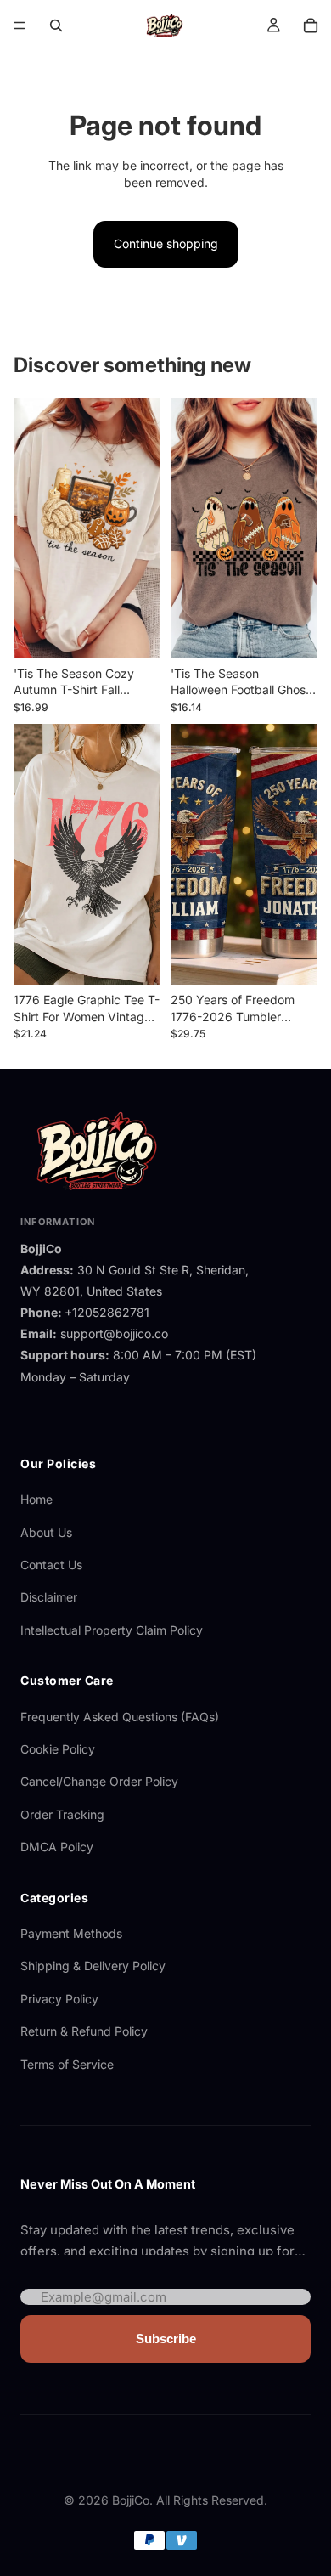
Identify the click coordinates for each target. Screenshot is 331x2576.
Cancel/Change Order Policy (99, 1781)
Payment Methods (71, 1933)
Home (36, 1499)
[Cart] (311, 25)
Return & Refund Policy (84, 2031)
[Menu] (20, 25)
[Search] (56, 25)
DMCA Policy (57, 1847)
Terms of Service (67, 2064)
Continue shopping (166, 243)
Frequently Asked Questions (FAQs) (120, 1717)
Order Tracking (62, 1814)
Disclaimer (49, 1597)
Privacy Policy (59, 1999)
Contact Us (51, 1565)
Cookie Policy (58, 1749)
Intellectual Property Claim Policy (112, 1630)
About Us (46, 1532)
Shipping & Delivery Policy (93, 1966)
